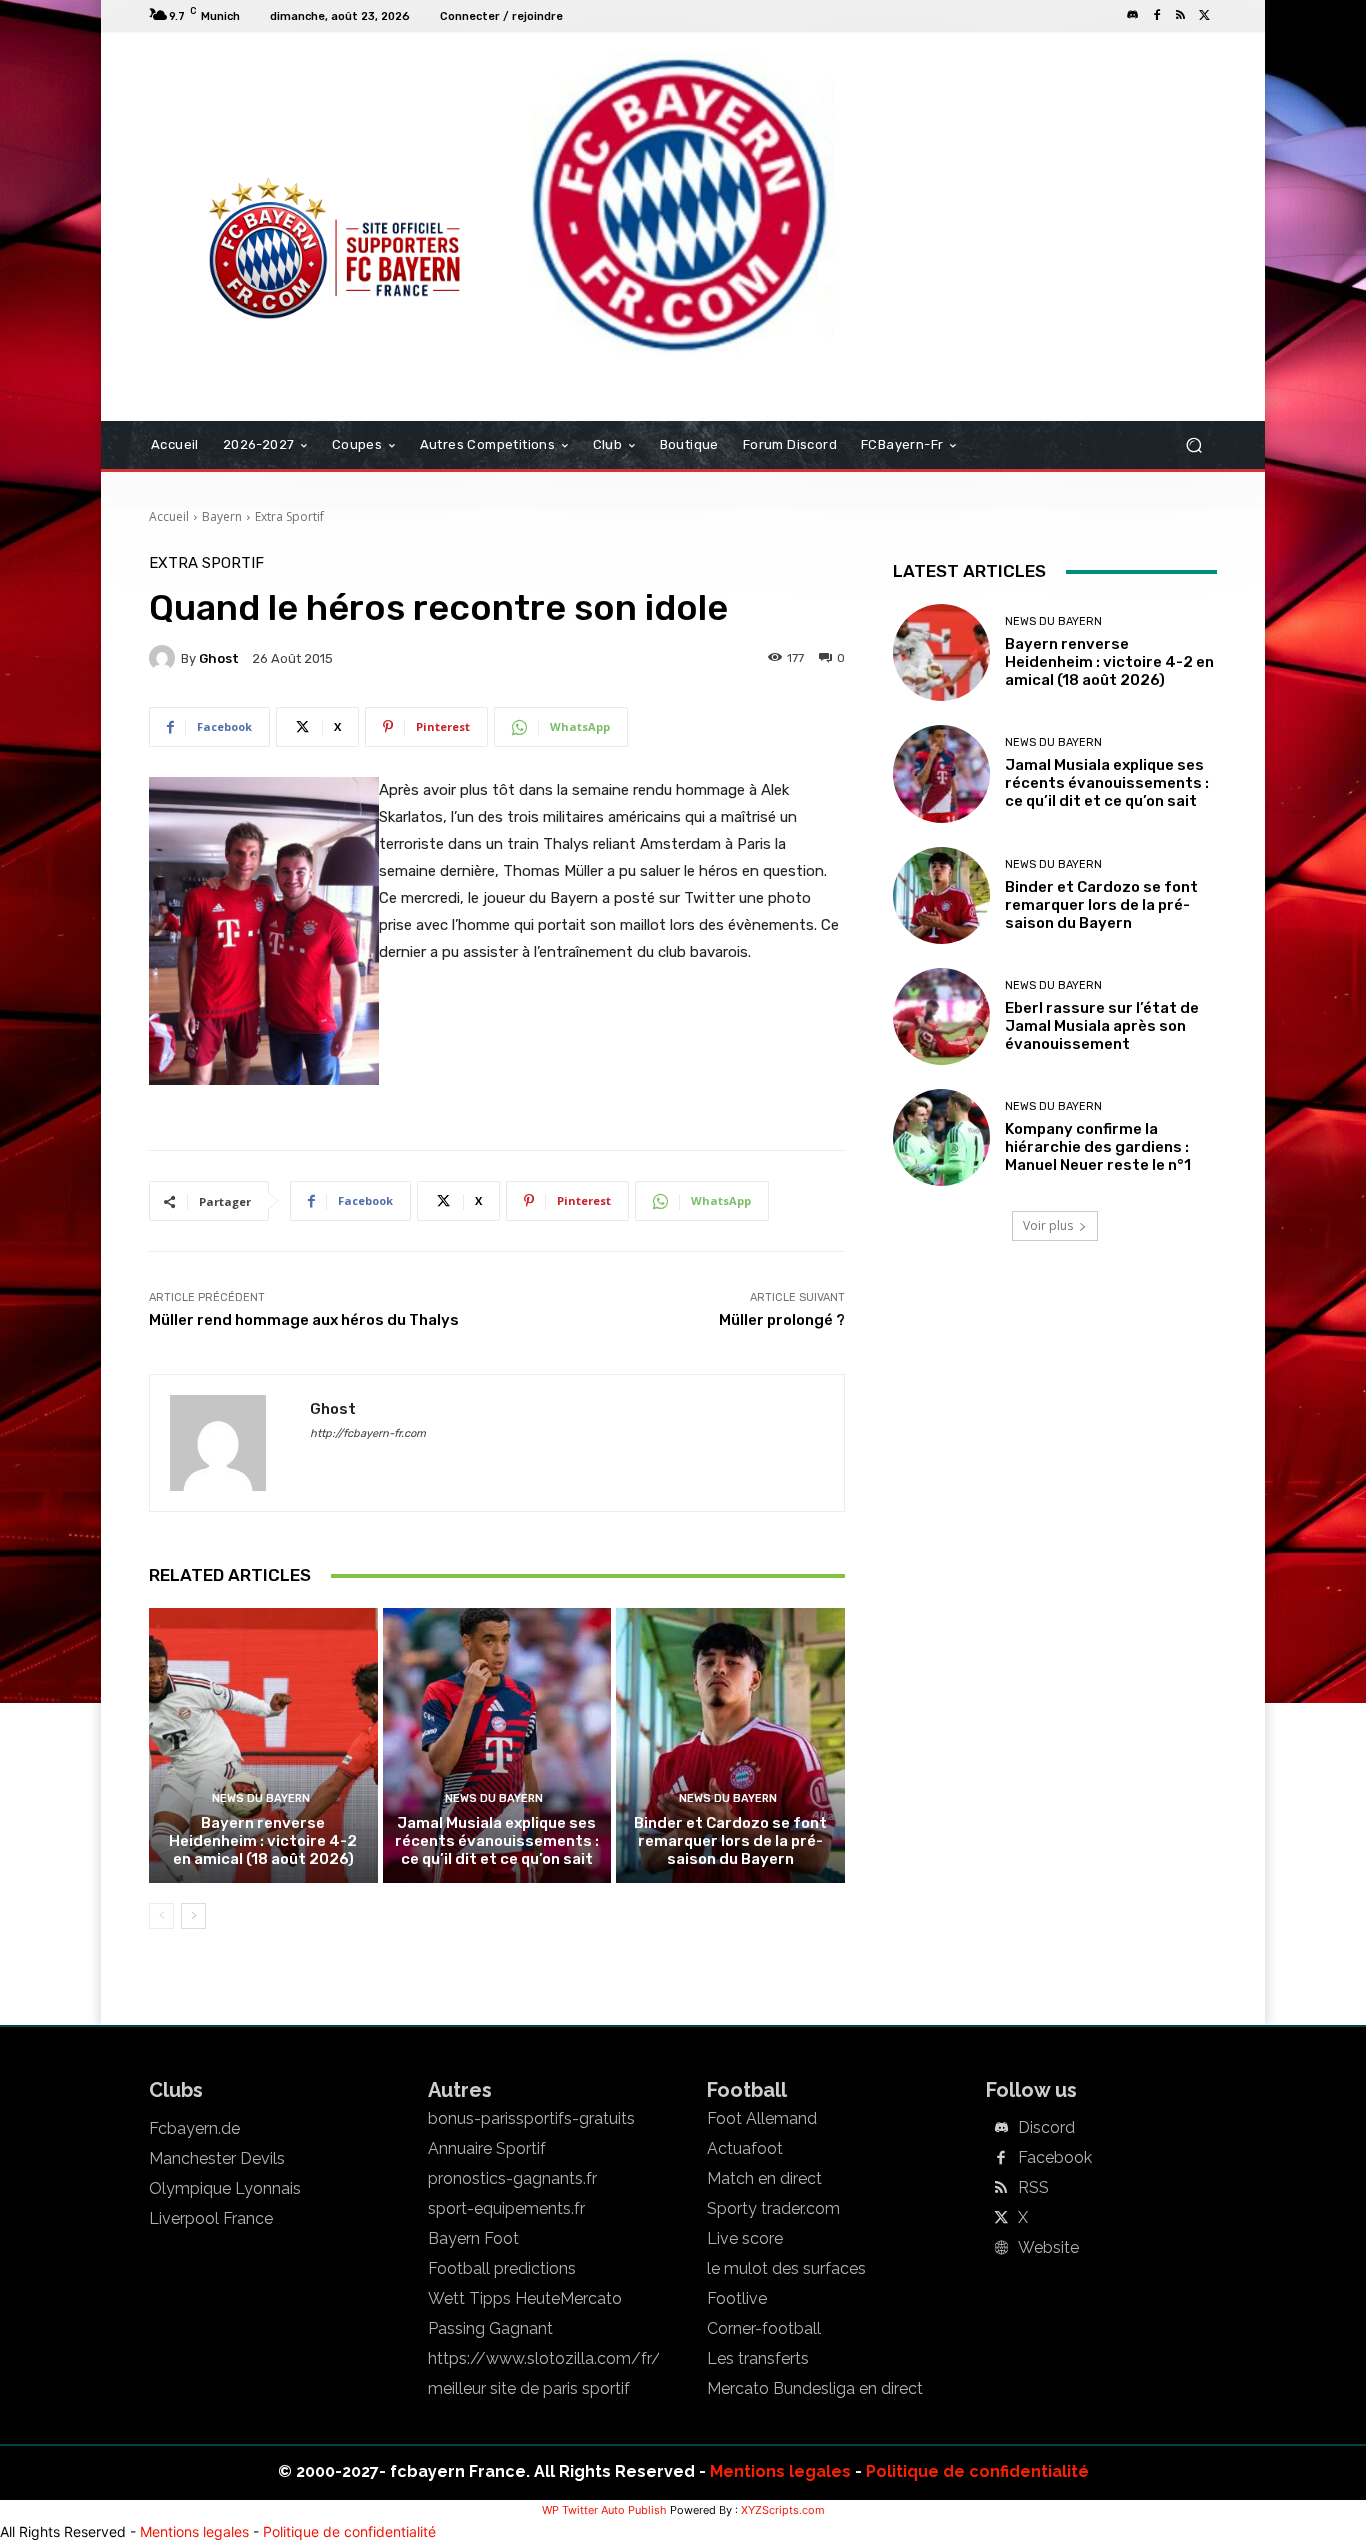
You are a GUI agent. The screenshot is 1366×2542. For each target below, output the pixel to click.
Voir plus (1048, 1225)
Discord (1046, 2128)
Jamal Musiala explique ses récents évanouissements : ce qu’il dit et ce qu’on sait (497, 1841)
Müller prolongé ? (782, 1320)
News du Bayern (261, 1798)
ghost (219, 658)
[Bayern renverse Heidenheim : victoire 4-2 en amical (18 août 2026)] (263, 1745)
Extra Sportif (289, 516)
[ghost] (165, 658)
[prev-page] (161, 1916)
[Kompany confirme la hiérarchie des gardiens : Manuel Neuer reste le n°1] (941, 1137)
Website (1048, 2248)
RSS (1033, 2188)
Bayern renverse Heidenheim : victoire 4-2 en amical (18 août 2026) (263, 1841)
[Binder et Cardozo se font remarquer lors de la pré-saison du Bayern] (730, 1745)
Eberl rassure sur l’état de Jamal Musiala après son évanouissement (1102, 1026)
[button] (1193, 445)
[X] (1205, 16)
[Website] (1001, 2249)
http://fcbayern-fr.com (368, 1433)
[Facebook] (1157, 16)
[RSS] (1181, 16)
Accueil (169, 516)
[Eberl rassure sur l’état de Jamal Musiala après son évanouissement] (941, 1016)
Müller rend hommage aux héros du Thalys (304, 1320)
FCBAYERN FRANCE (257, 114)
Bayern (222, 516)
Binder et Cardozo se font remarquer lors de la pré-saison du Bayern (730, 1841)
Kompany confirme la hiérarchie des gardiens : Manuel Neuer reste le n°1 (1098, 1147)
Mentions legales (780, 2471)
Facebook (1055, 2158)
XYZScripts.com (783, 2510)
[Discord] (1133, 16)
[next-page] (193, 1916)
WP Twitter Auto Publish (604, 2510)
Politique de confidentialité (977, 2471)
